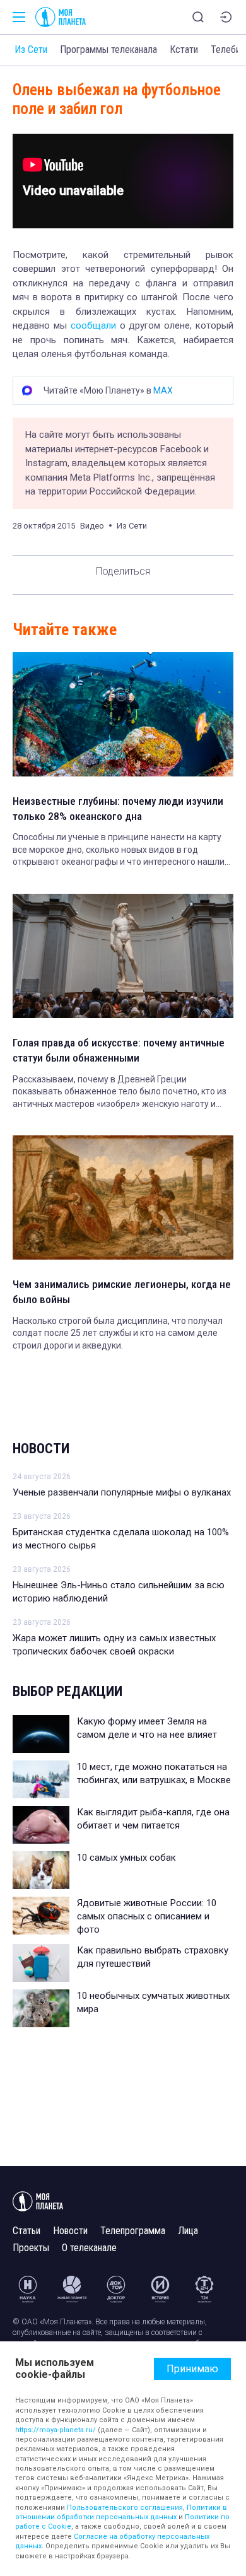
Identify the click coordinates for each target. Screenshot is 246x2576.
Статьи (26, 2231)
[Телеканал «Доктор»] (116, 2289)
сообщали (93, 325)
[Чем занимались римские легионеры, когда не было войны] (123, 1197)
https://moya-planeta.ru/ (56, 2430)
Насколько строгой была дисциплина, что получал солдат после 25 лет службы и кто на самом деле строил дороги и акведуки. (118, 1333)
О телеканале (89, 2248)
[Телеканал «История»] (160, 2289)
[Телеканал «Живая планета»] (72, 2289)
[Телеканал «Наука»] (28, 2289)
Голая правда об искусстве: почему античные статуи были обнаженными (119, 1050)
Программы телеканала (108, 50)
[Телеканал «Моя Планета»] (61, 17)
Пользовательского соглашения (125, 2508)
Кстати (184, 50)
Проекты (31, 2248)
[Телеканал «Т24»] (204, 2289)
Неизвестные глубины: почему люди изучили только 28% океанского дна (118, 809)
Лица (188, 2231)
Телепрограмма (133, 2231)
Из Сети (31, 50)
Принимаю (192, 2369)
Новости (41, 1449)
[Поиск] (198, 17)
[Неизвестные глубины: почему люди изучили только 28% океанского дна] (123, 714)
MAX (163, 390)
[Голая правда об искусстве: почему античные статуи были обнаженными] (123, 956)
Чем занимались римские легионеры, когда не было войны (122, 1292)
